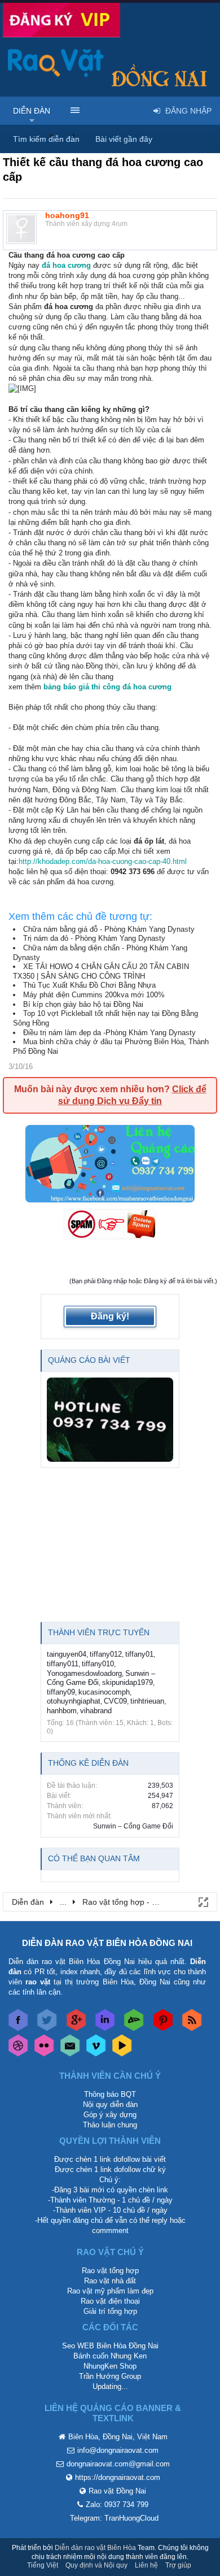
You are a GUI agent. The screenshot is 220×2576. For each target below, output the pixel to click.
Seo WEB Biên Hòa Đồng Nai (110, 2346)
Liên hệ (146, 2565)
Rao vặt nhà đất (110, 2281)
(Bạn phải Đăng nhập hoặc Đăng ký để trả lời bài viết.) (143, 1281)
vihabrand (96, 1711)
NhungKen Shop (110, 2366)
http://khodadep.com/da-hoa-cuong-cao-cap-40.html (103, 861)
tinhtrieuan (147, 1701)
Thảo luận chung (110, 2125)
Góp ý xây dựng (110, 2115)
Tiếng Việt (43, 2565)
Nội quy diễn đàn (110, 2104)
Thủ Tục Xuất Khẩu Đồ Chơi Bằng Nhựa (89, 985)
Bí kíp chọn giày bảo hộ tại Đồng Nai (83, 1004)
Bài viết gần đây (124, 139)
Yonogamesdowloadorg (84, 1673)
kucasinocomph (104, 1692)
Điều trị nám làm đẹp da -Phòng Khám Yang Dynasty (109, 1033)
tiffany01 (139, 1654)
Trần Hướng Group (110, 2376)
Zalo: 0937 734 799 (117, 2505)
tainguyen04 (67, 1654)
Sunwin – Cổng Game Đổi (133, 1826)
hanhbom (62, 1711)
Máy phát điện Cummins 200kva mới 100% (94, 995)
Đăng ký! (110, 1316)
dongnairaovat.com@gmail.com (118, 2464)
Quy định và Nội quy (96, 2565)
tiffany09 (61, 1692)
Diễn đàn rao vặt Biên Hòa (95, 2548)
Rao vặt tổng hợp (110, 2271)
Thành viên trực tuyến (99, 1632)
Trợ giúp (178, 2565)
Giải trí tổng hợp (110, 2311)
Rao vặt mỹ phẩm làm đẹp (110, 2291)
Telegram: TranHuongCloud (114, 2518)
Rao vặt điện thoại (110, 2301)
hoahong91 (67, 215)
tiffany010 (98, 1664)
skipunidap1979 (127, 1682)
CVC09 (115, 1701)
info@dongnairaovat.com (118, 2450)
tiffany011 (63, 1664)
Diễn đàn (32, 111)
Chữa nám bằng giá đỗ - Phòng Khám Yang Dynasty (109, 929)
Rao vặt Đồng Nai (117, 2491)
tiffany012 (106, 1654)
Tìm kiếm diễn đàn (46, 139)
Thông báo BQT (110, 2094)
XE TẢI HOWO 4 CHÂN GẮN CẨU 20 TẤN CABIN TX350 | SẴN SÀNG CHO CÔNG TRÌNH (101, 971)
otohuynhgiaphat (74, 1701)
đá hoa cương (66, 265)
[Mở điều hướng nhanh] (203, 1901)
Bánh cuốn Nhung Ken (110, 2356)
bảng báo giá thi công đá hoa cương (106, 687)
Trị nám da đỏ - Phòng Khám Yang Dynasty (94, 938)
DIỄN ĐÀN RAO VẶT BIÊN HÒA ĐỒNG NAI (107, 1943)
